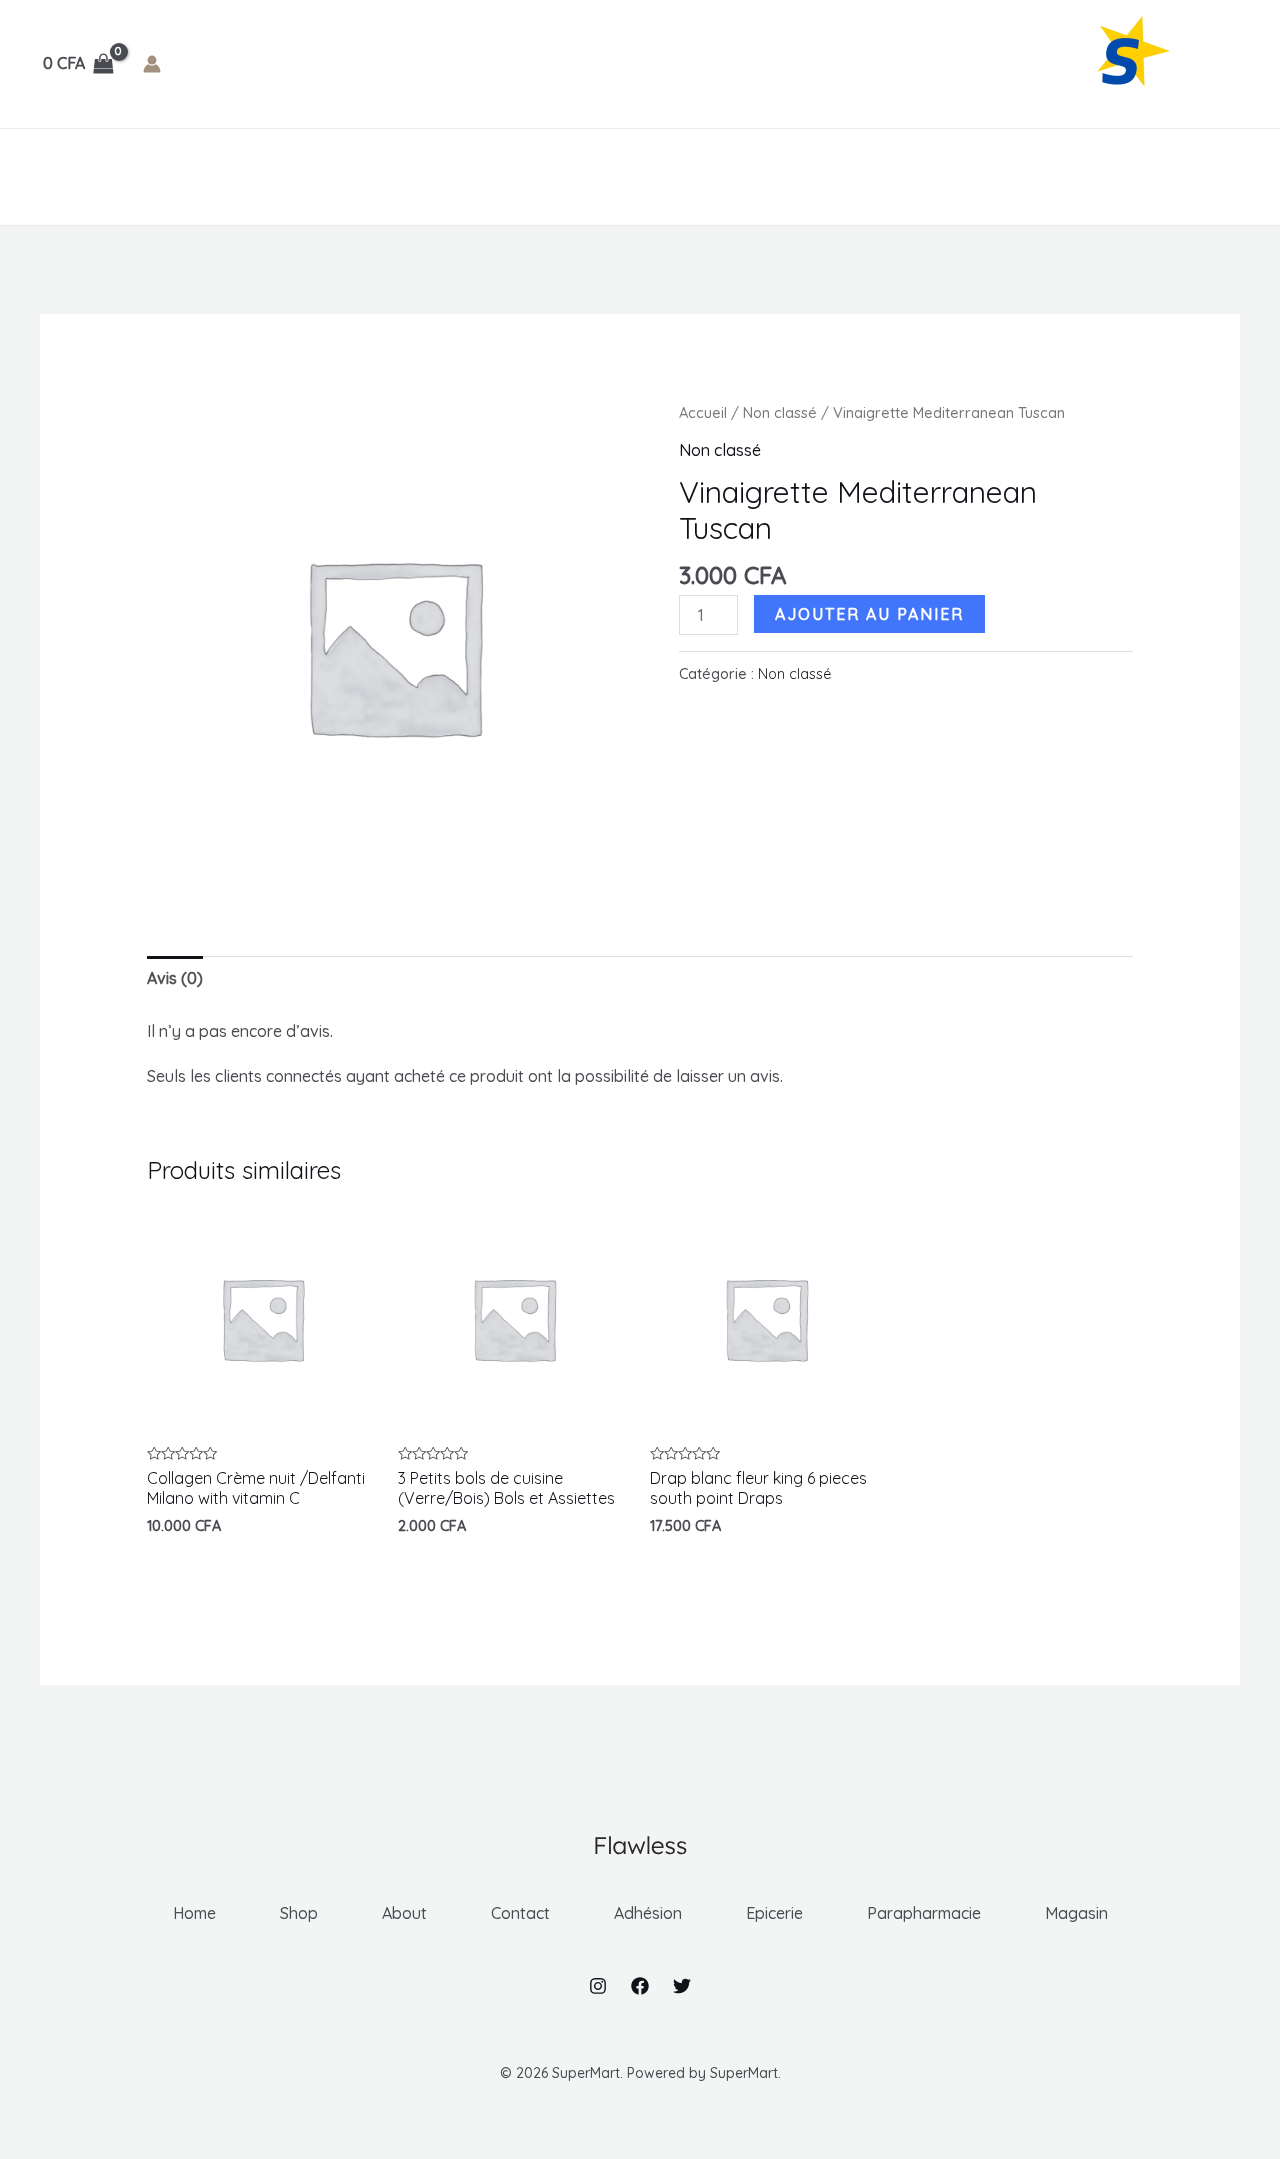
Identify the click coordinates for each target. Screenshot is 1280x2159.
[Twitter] (682, 1986)
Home (61, 176)
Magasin (790, 176)
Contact (297, 176)
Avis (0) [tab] (175, 978)
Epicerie (513, 176)
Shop (132, 176)
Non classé (780, 412)
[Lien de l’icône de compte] (152, 64)
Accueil (703, 412)
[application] (444, 177)
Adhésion (398, 176)
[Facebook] (640, 1986)
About (207, 176)
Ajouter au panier (869, 614)
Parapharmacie (650, 176)
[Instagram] (598, 1986)
